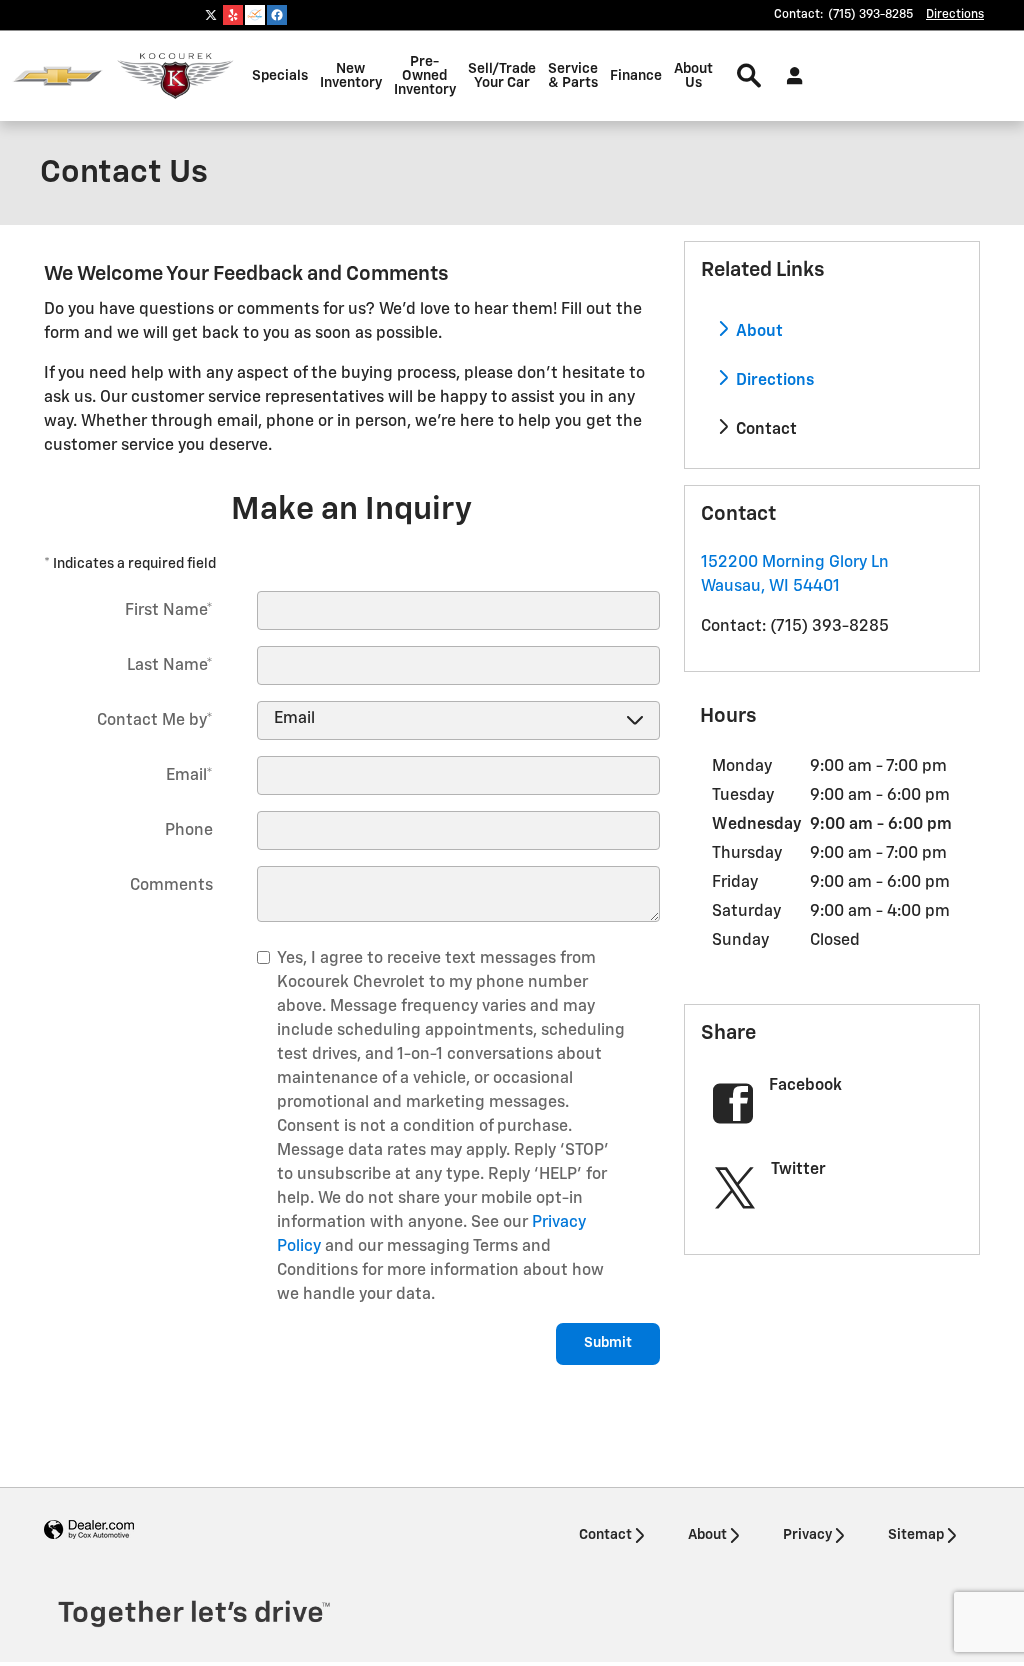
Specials (280, 76)
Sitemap (916, 1535)
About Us (693, 76)
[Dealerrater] (255, 15)
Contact (764, 430)
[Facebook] (277, 15)
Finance (636, 76)
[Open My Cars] (789, 76)
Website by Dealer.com (89, 1530)
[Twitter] (211, 15)
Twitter (798, 1170)
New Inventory (351, 76)
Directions (773, 381)
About (757, 332)
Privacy (807, 1535)
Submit (608, 1343)
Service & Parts (573, 76)
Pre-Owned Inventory (425, 76)
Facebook (805, 1086)
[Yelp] (233, 15)
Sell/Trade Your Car (502, 76)
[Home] (57, 76)
